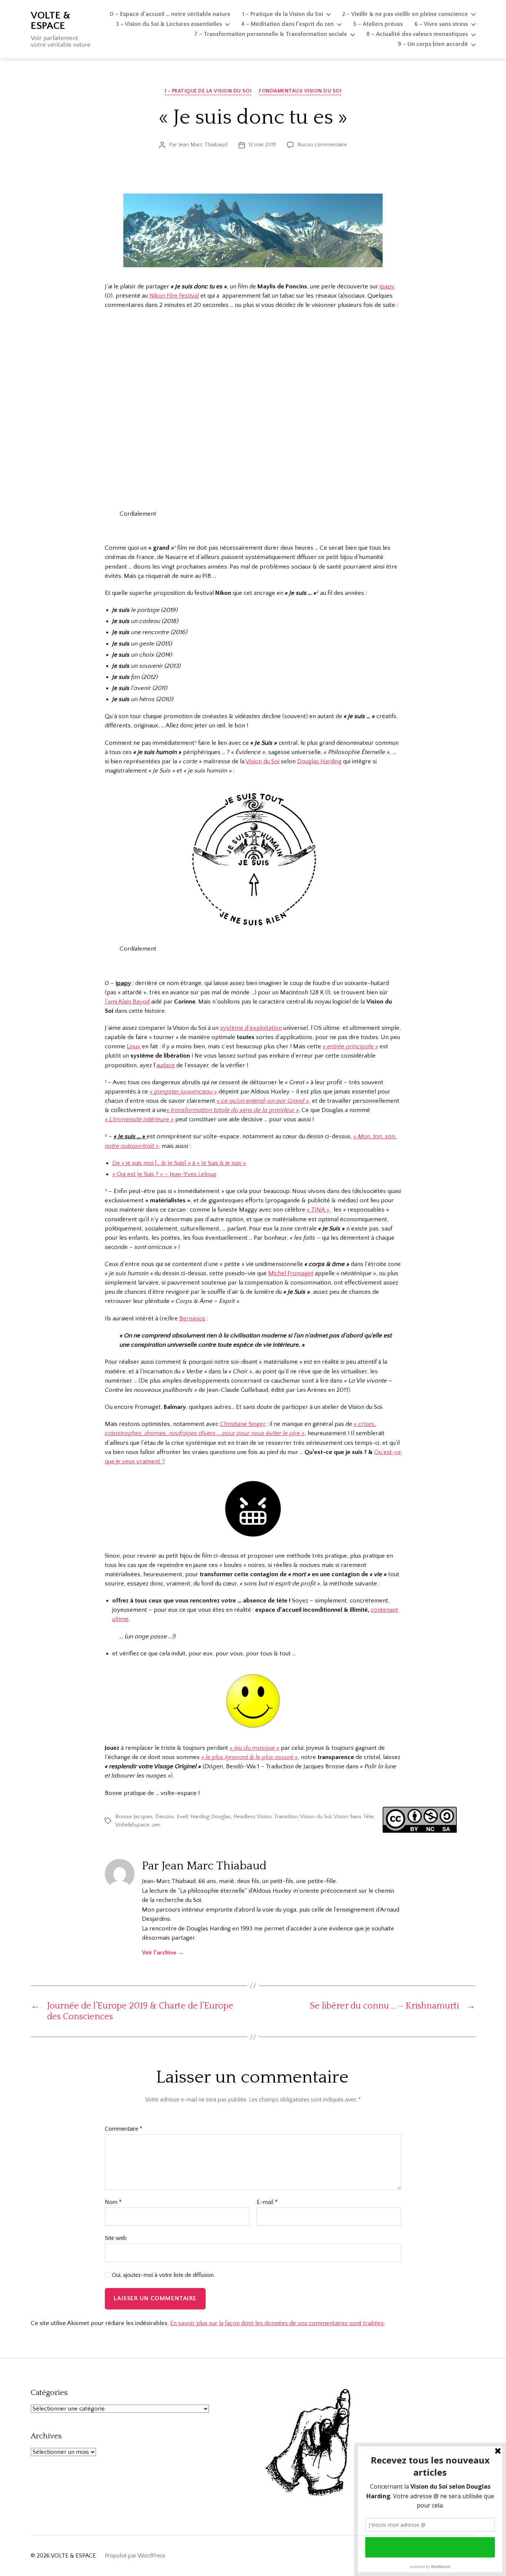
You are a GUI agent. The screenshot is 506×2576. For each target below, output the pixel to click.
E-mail (267, 2202)
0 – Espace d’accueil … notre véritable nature (170, 14)
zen (156, 1825)
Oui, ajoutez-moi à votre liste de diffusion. (163, 2275)
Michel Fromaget (291, 1273)
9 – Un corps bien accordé (433, 44)
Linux (134, 1046)
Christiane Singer (243, 1424)
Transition (286, 1817)
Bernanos (192, 1319)
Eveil (182, 1817)
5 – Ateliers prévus (378, 24)
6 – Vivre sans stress (441, 24)
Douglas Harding (319, 761)
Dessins (165, 1817)
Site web (116, 2238)
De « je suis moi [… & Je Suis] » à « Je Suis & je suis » (179, 1163)
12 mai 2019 (262, 145)
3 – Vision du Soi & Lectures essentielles (169, 24)
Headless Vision (252, 1817)
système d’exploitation (251, 1028)
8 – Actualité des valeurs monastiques (417, 34)
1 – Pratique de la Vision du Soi (283, 14)
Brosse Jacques (134, 1817)
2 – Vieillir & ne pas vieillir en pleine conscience (405, 14)
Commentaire (124, 2129)
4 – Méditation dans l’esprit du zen (287, 24)
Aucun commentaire (322, 145)
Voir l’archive (163, 1953)
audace (166, 1065)
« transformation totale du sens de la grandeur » (233, 1110)
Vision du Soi (262, 761)
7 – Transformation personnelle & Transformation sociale (271, 34)
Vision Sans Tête (354, 1817)
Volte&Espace (132, 1825)
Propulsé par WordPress (135, 2556)
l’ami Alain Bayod (127, 1002)
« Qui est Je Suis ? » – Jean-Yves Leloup (164, 1174)
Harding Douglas (211, 1817)
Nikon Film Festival (174, 296)
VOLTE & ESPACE (51, 21)
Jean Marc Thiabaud (203, 145)
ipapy (387, 287)
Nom (113, 2202)
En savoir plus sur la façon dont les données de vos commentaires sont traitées (277, 2323)
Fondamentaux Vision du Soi (300, 91)
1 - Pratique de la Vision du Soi (208, 91)
